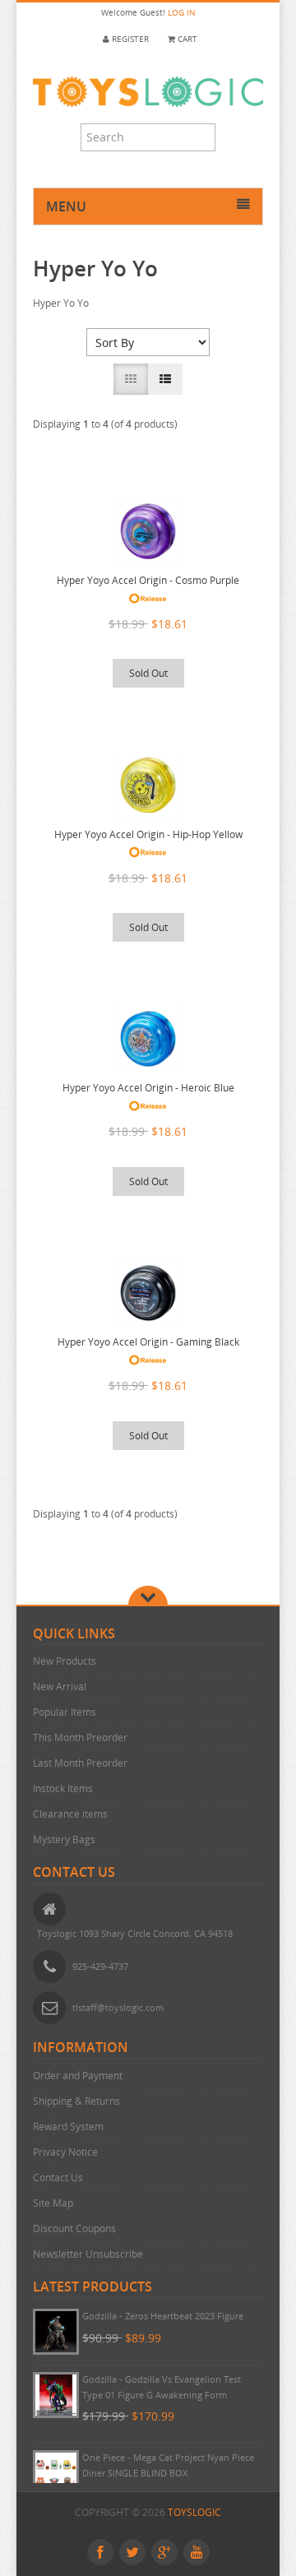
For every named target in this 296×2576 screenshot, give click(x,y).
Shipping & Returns (76, 2101)
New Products (65, 1661)
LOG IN (182, 13)
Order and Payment (78, 2076)
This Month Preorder (80, 1737)
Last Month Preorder (80, 1763)
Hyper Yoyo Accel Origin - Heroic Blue (148, 1088)
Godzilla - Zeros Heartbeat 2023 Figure (163, 2316)
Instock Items (63, 1788)
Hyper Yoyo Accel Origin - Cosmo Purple (148, 580)
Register (129, 39)
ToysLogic (194, 2512)
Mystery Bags (64, 1839)
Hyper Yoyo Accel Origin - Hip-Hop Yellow (148, 834)
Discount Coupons (74, 2229)
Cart (186, 39)
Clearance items (70, 1814)
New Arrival (60, 1686)
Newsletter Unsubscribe (88, 2254)
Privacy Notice (65, 2152)
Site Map (53, 2203)
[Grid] (131, 379)
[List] (165, 379)
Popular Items (65, 1712)
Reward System (68, 2127)
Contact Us (58, 2178)
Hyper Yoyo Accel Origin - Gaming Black (148, 1342)
